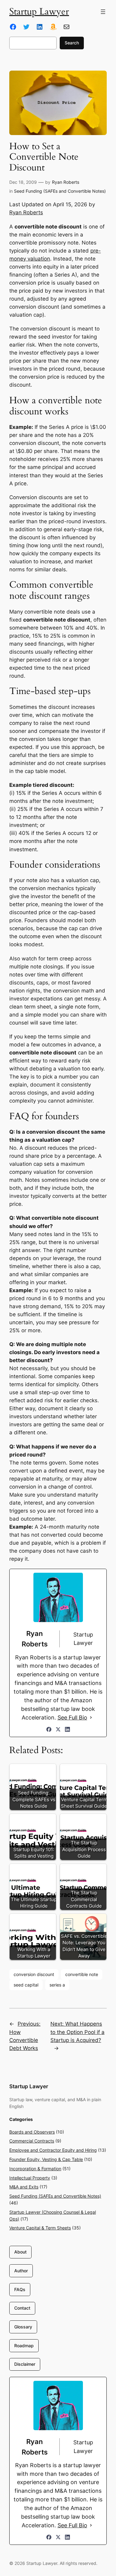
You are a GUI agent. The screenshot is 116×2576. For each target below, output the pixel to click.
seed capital (26, 1985)
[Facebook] (49, 1729)
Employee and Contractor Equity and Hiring (53, 2150)
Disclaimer (25, 2364)
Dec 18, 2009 (23, 182)
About (20, 2252)
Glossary (23, 2327)
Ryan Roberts (66, 182)
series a (57, 1985)
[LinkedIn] (67, 1729)
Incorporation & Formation (35, 2169)
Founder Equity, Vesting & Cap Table (46, 2159)
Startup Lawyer (39, 12)
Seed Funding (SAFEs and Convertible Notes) (60, 191)
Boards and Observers (32, 2132)
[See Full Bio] (91, 1718)
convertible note (82, 1974)
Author (21, 2271)
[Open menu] (103, 12)
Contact (22, 2308)
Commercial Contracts (32, 2141)
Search (72, 43)
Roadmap (24, 2346)
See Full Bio (72, 1717)
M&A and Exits (24, 2187)
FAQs (20, 2289)
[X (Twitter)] (58, 1729)
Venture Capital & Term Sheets (40, 2228)
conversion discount (34, 1974)
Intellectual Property (30, 2178)
